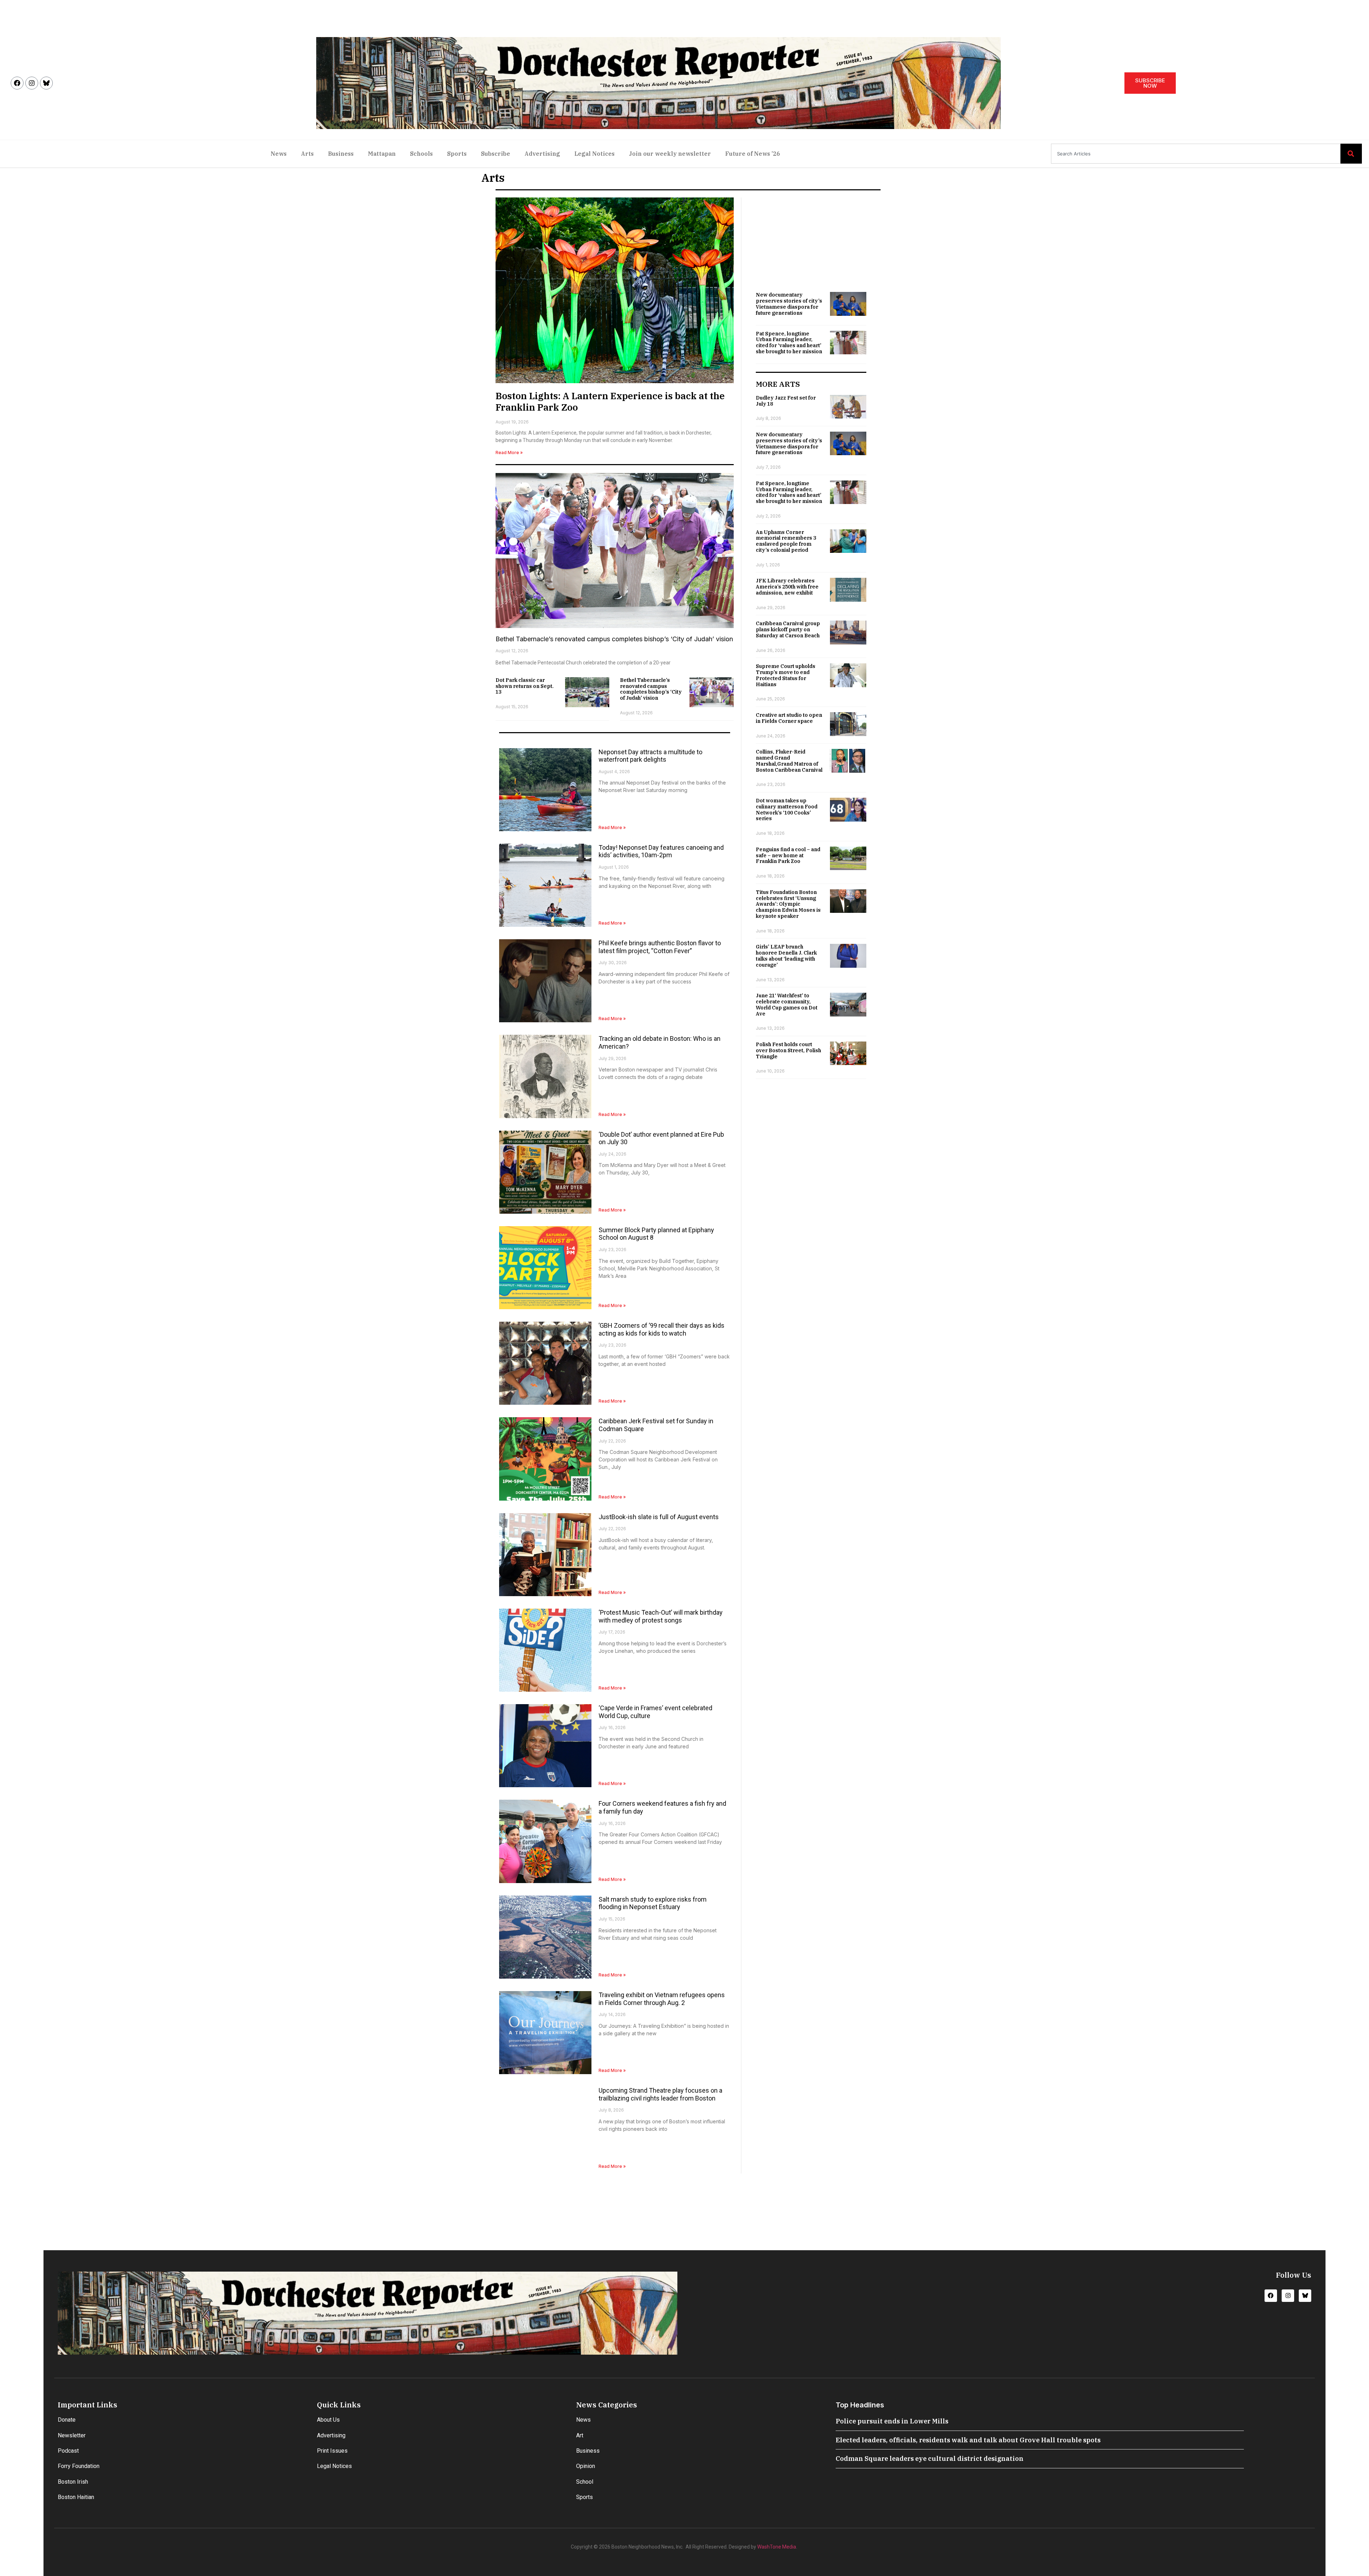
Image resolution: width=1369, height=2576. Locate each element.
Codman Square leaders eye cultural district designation (930, 2459)
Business (341, 154)
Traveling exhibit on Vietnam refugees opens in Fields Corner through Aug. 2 (662, 1999)
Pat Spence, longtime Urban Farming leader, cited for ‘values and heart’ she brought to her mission (789, 343)
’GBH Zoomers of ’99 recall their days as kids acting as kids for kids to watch (662, 1329)
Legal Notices (594, 154)
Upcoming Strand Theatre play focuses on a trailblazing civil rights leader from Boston (660, 2094)
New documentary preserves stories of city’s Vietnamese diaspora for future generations (789, 304)
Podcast (68, 2451)
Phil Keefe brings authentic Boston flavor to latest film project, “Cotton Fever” (660, 947)
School (585, 2482)
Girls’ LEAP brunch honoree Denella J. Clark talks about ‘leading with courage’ (786, 956)
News (279, 154)
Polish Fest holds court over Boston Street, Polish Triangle (788, 1050)
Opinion (586, 2466)
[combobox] (1196, 154)
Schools (421, 154)
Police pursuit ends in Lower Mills (892, 2421)
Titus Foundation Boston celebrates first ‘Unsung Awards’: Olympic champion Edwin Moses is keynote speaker (788, 904)
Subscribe (496, 154)
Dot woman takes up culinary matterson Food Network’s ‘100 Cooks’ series (787, 809)
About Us (328, 2420)
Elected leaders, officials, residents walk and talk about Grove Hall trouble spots (968, 2440)
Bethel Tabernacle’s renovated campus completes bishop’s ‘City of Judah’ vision (614, 639)
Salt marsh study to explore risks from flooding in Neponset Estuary (653, 1903)
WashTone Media (777, 2547)
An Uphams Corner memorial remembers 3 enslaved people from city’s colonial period (786, 541)
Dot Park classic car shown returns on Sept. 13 (525, 686)
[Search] (1351, 154)
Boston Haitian (76, 2497)
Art (580, 2435)
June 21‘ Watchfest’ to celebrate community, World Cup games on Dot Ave (787, 1004)
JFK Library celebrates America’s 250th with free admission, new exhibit (787, 587)
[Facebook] (17, 83)
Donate (67, 2420)
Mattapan (382, 154)
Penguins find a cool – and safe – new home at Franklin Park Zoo (788, 855)
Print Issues (332, 2451)
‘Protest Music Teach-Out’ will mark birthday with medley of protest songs (661, 1616)
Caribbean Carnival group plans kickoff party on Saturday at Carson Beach (788, 629)
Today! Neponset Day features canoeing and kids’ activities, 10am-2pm (661, 851)
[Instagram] (32, 83)
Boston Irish (73, 2482)
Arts (307, 154)
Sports (457, 154)
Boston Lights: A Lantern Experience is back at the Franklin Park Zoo (610, 401)
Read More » (509, 453)
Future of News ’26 (753, 154)
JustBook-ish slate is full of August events (659, 1517)
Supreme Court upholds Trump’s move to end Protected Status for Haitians (786, 675)
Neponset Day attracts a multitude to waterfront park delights (650, 756)
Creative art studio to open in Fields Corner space (789, 718)
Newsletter (72, 2435)
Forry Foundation (79, 2466)
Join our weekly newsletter (670, 154)
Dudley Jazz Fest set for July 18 (786, 401)
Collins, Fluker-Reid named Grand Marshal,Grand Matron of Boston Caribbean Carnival (789, 761)
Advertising (542, 154)
